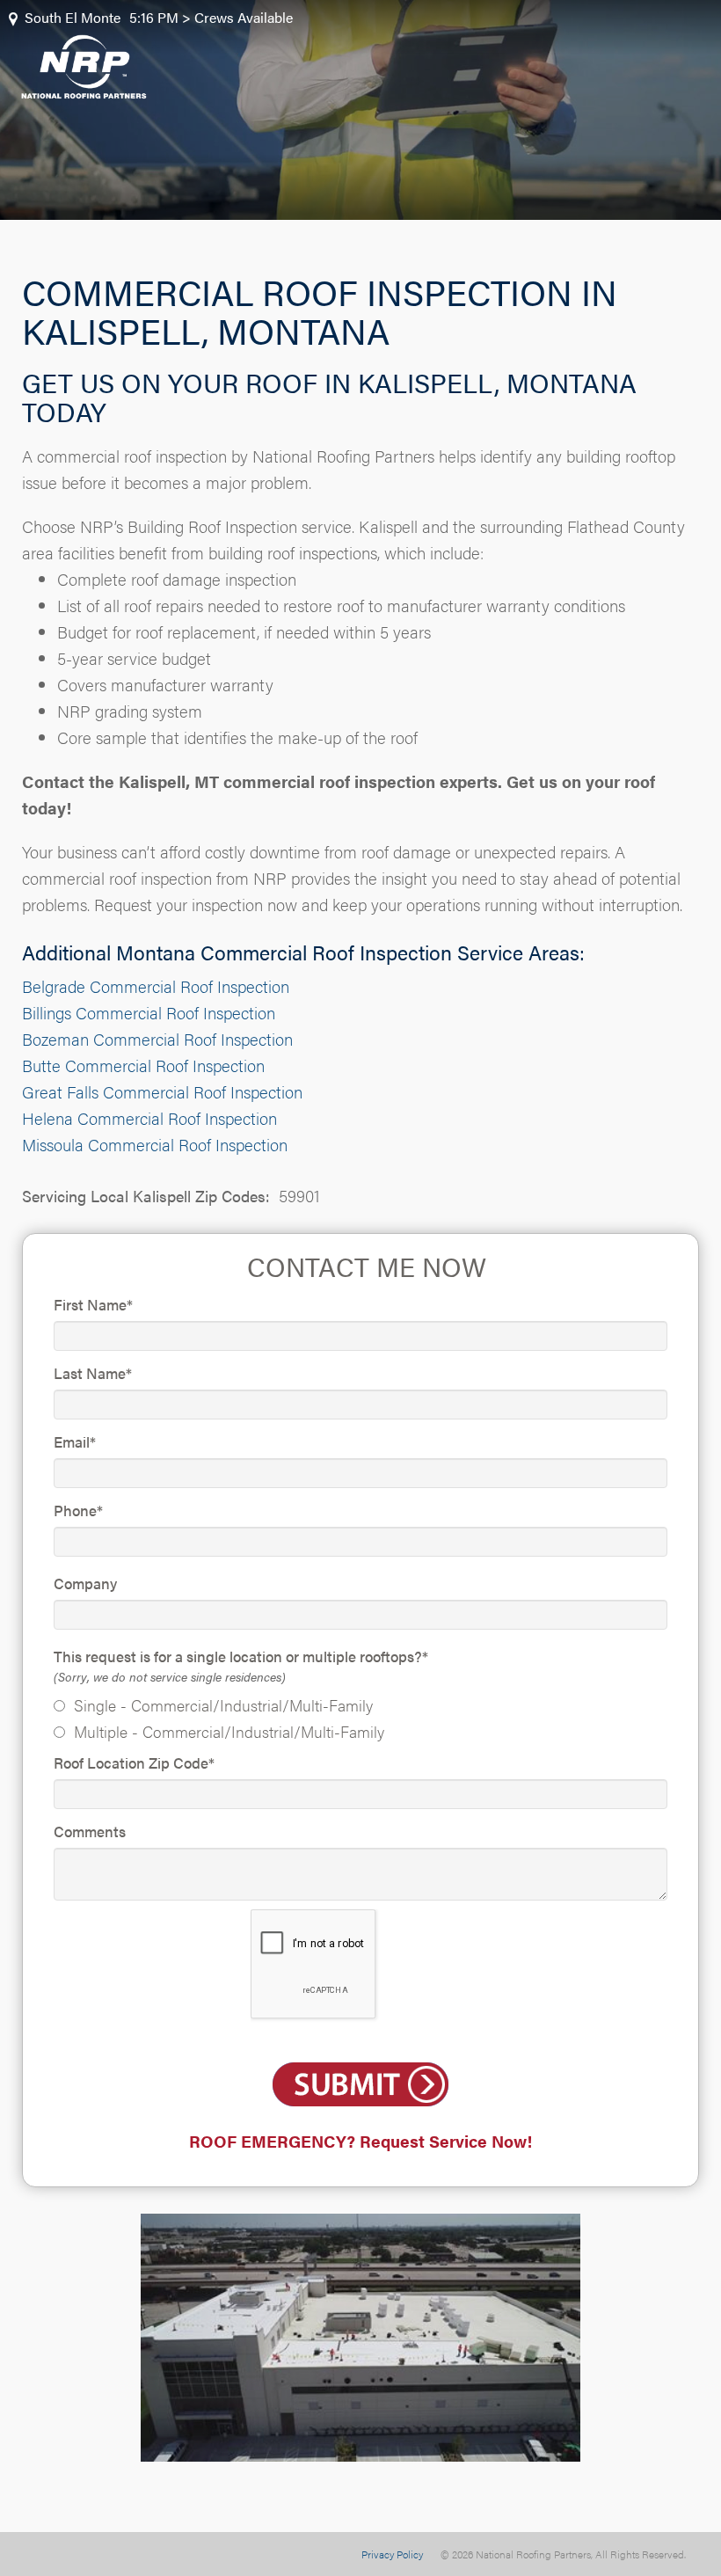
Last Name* (93, 1373)
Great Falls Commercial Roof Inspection (162, 1092)
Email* (75, 1441)
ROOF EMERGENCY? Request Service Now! (360, 2141)
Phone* (78, 1510)
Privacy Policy (392, 2554)
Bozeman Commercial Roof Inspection (157, 1039)
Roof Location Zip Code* (134, 1762)
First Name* (93, 1304)
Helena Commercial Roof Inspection (149, 1118)
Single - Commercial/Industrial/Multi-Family (223, 1705)
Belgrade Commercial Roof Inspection (156, 986)
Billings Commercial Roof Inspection (149, 1013)
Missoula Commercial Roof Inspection (155, 1145)
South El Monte (73, 17)
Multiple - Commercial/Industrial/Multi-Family (229, 1731)
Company (85, 1583)
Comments (90, 1831)
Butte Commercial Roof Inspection (143, 1065)
